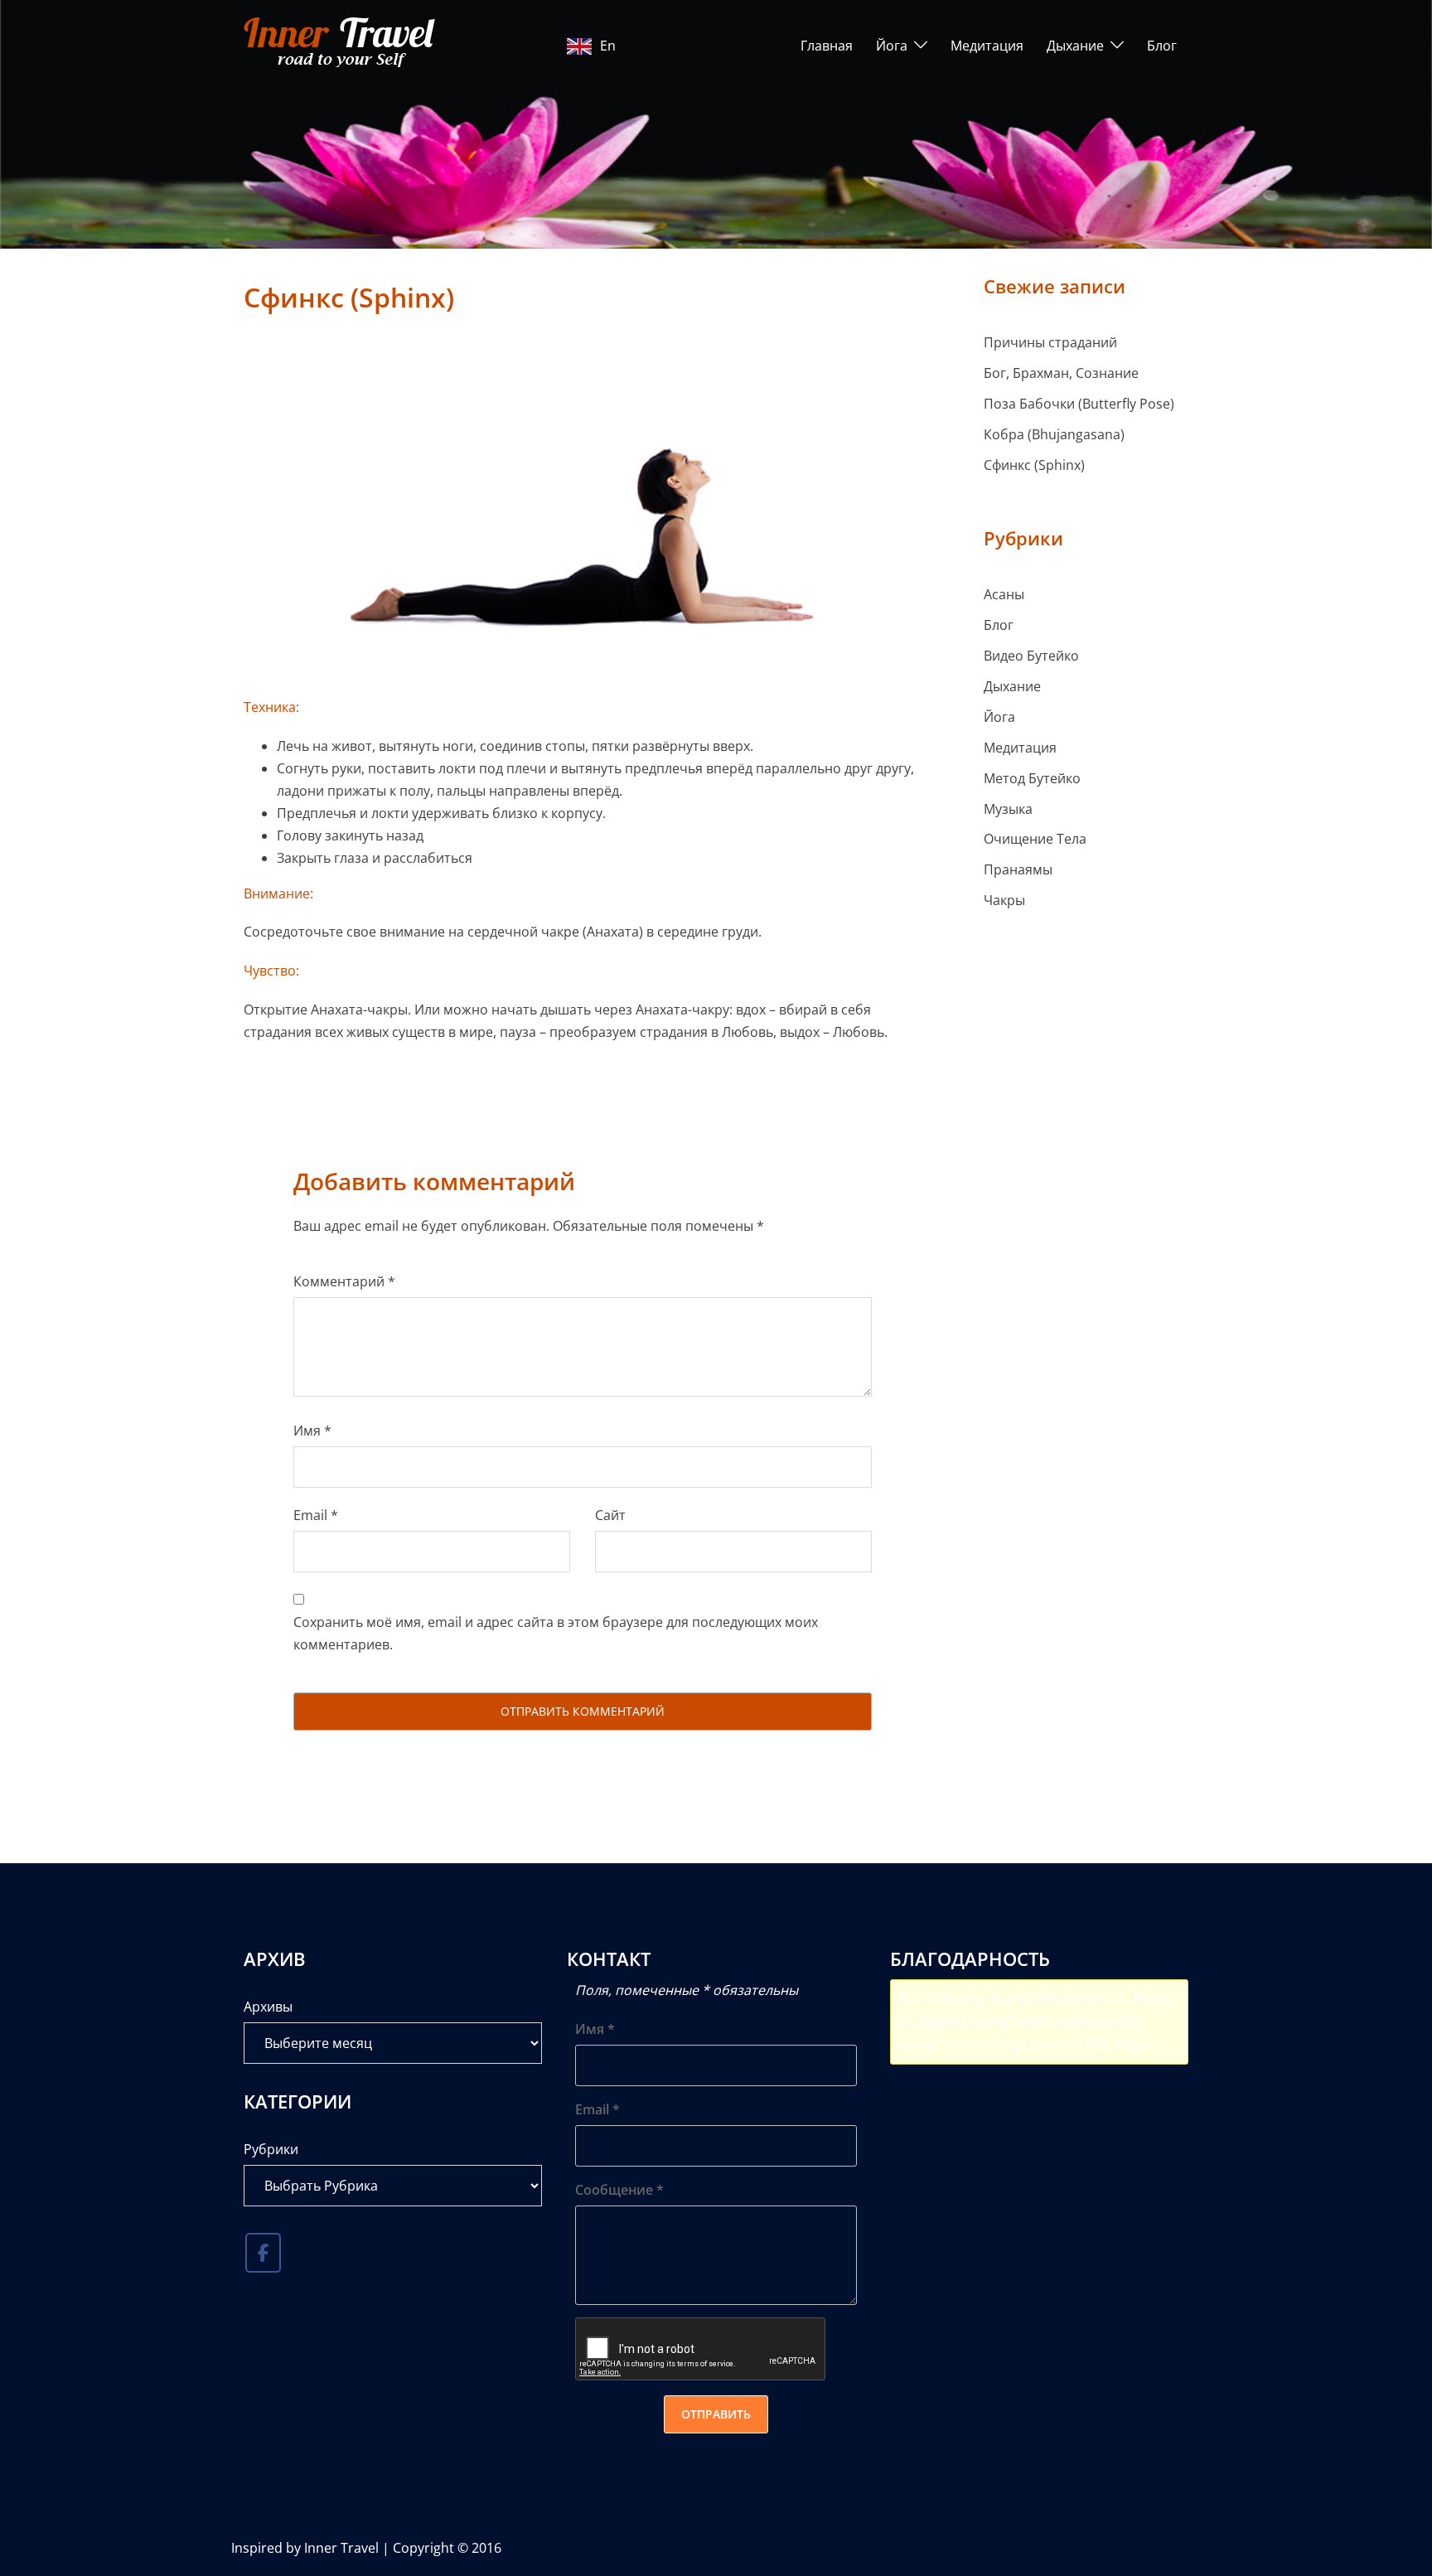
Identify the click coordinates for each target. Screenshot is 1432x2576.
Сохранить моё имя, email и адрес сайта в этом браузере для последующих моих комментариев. (556, 1633)
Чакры (1004, 900)
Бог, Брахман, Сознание (1061, 373)
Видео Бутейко (1031, 656)
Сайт (610, 1515)
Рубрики (271, 2149)
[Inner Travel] (343, 44)
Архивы (268, 2007)
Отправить (716, 2414)
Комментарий (344, 1281)
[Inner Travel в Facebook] (263, 2253)
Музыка (1008, 809)
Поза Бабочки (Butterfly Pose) (1079, 404)
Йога (892, 46)
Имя (312, 1431)
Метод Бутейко (1032, 778)
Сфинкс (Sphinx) (1034, 465)
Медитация (987, 46)
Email (316, 1515)
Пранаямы (1018, 869)
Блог (1162, 46)
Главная (827, 46)
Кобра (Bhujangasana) (1054, 434)
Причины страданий (1050, 342)
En (608, 46)
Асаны (1004, 594)
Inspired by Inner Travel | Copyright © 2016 (366, 2548)
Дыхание (1075, 46)
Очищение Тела (1035, 839)
